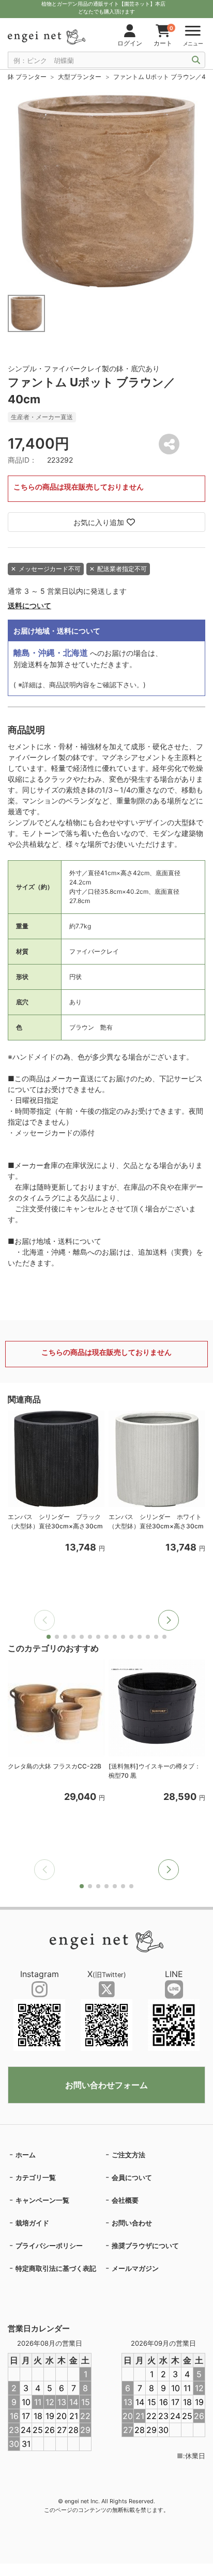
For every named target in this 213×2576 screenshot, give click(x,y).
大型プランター (80, 77)
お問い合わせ (132, 2223)
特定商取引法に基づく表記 (56, 2268)
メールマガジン (135, 2268)
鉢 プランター (27, 77)
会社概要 (125, 2200)
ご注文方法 (128, 2155)
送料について (29, 605)
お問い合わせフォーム (106, 2085)
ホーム (26, 2155)
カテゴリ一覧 (36, 2177)
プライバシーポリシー (49, 2246)
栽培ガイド (32, 2223)
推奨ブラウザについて (145, 2246)
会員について (132, 2177)
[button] (169, 1620)
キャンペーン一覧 (42, 2200)
